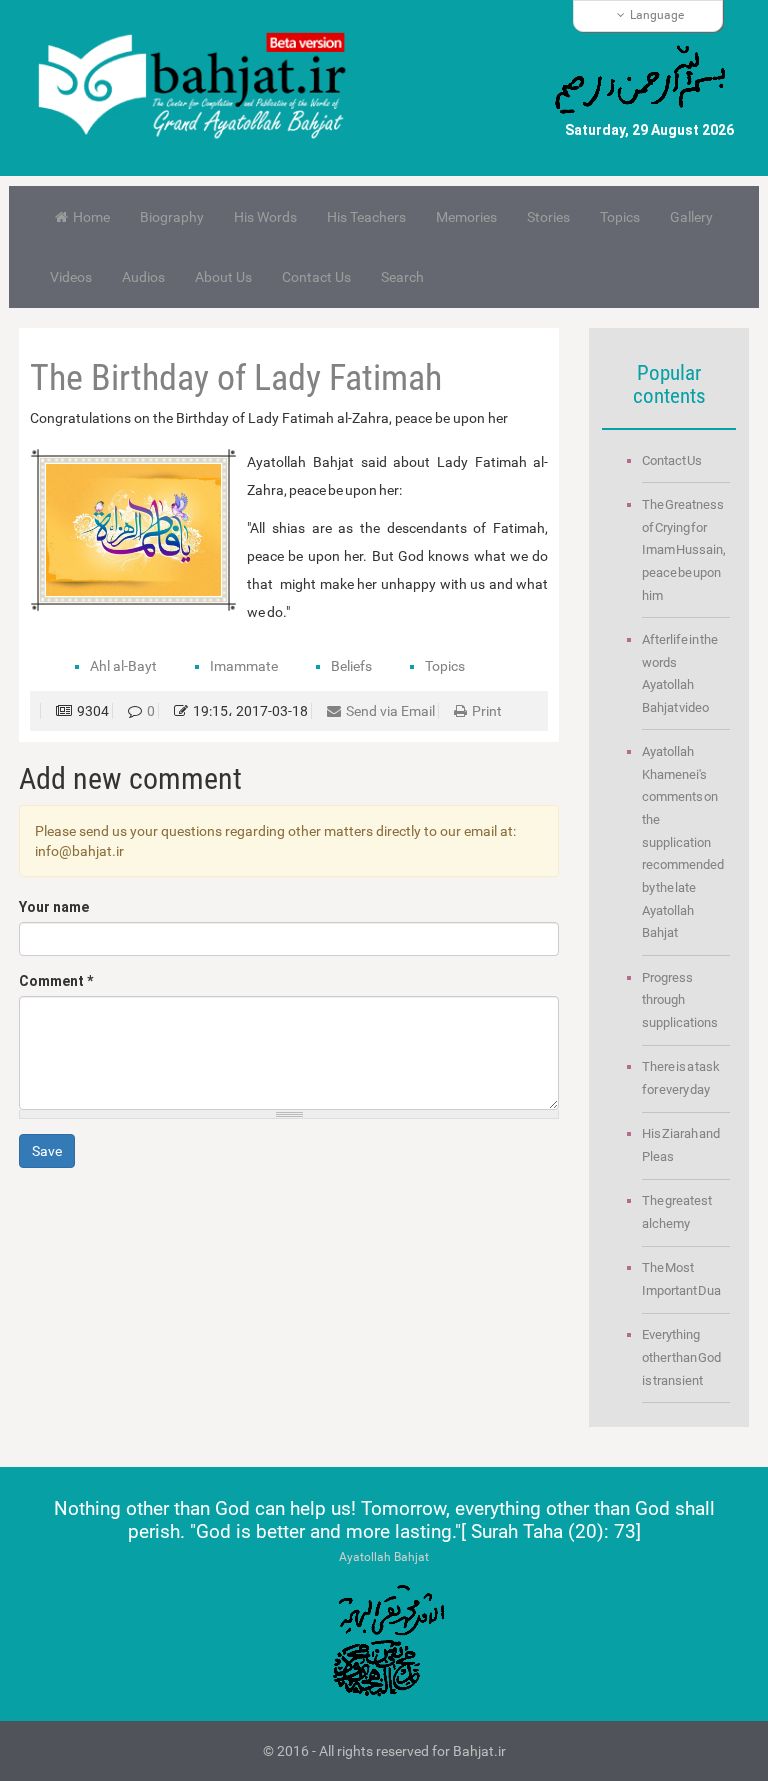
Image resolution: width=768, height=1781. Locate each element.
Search (402, 277)
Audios (143, 277)
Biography (172, 217)
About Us (223, 277)
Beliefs (351, 666)
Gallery (691, 217)
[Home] (201, 88)
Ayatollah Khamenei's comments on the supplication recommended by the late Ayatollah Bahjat (683, 842)
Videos (71, 277)
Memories (466, 217)
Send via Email (390, 711)
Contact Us (316, 277)
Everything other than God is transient (681, 1357)
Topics (620, 217)
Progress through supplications (680, 1000)
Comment (56, 981)
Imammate (244, 666)
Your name (54, 907)
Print (487, 711)
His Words (265, 217)
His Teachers (366, 217)
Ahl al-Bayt (123, 666)
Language (657, 15)
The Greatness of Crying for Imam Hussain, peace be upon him (684, 550)
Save (47, 1151)
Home (91, 217)
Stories (548, 217)
